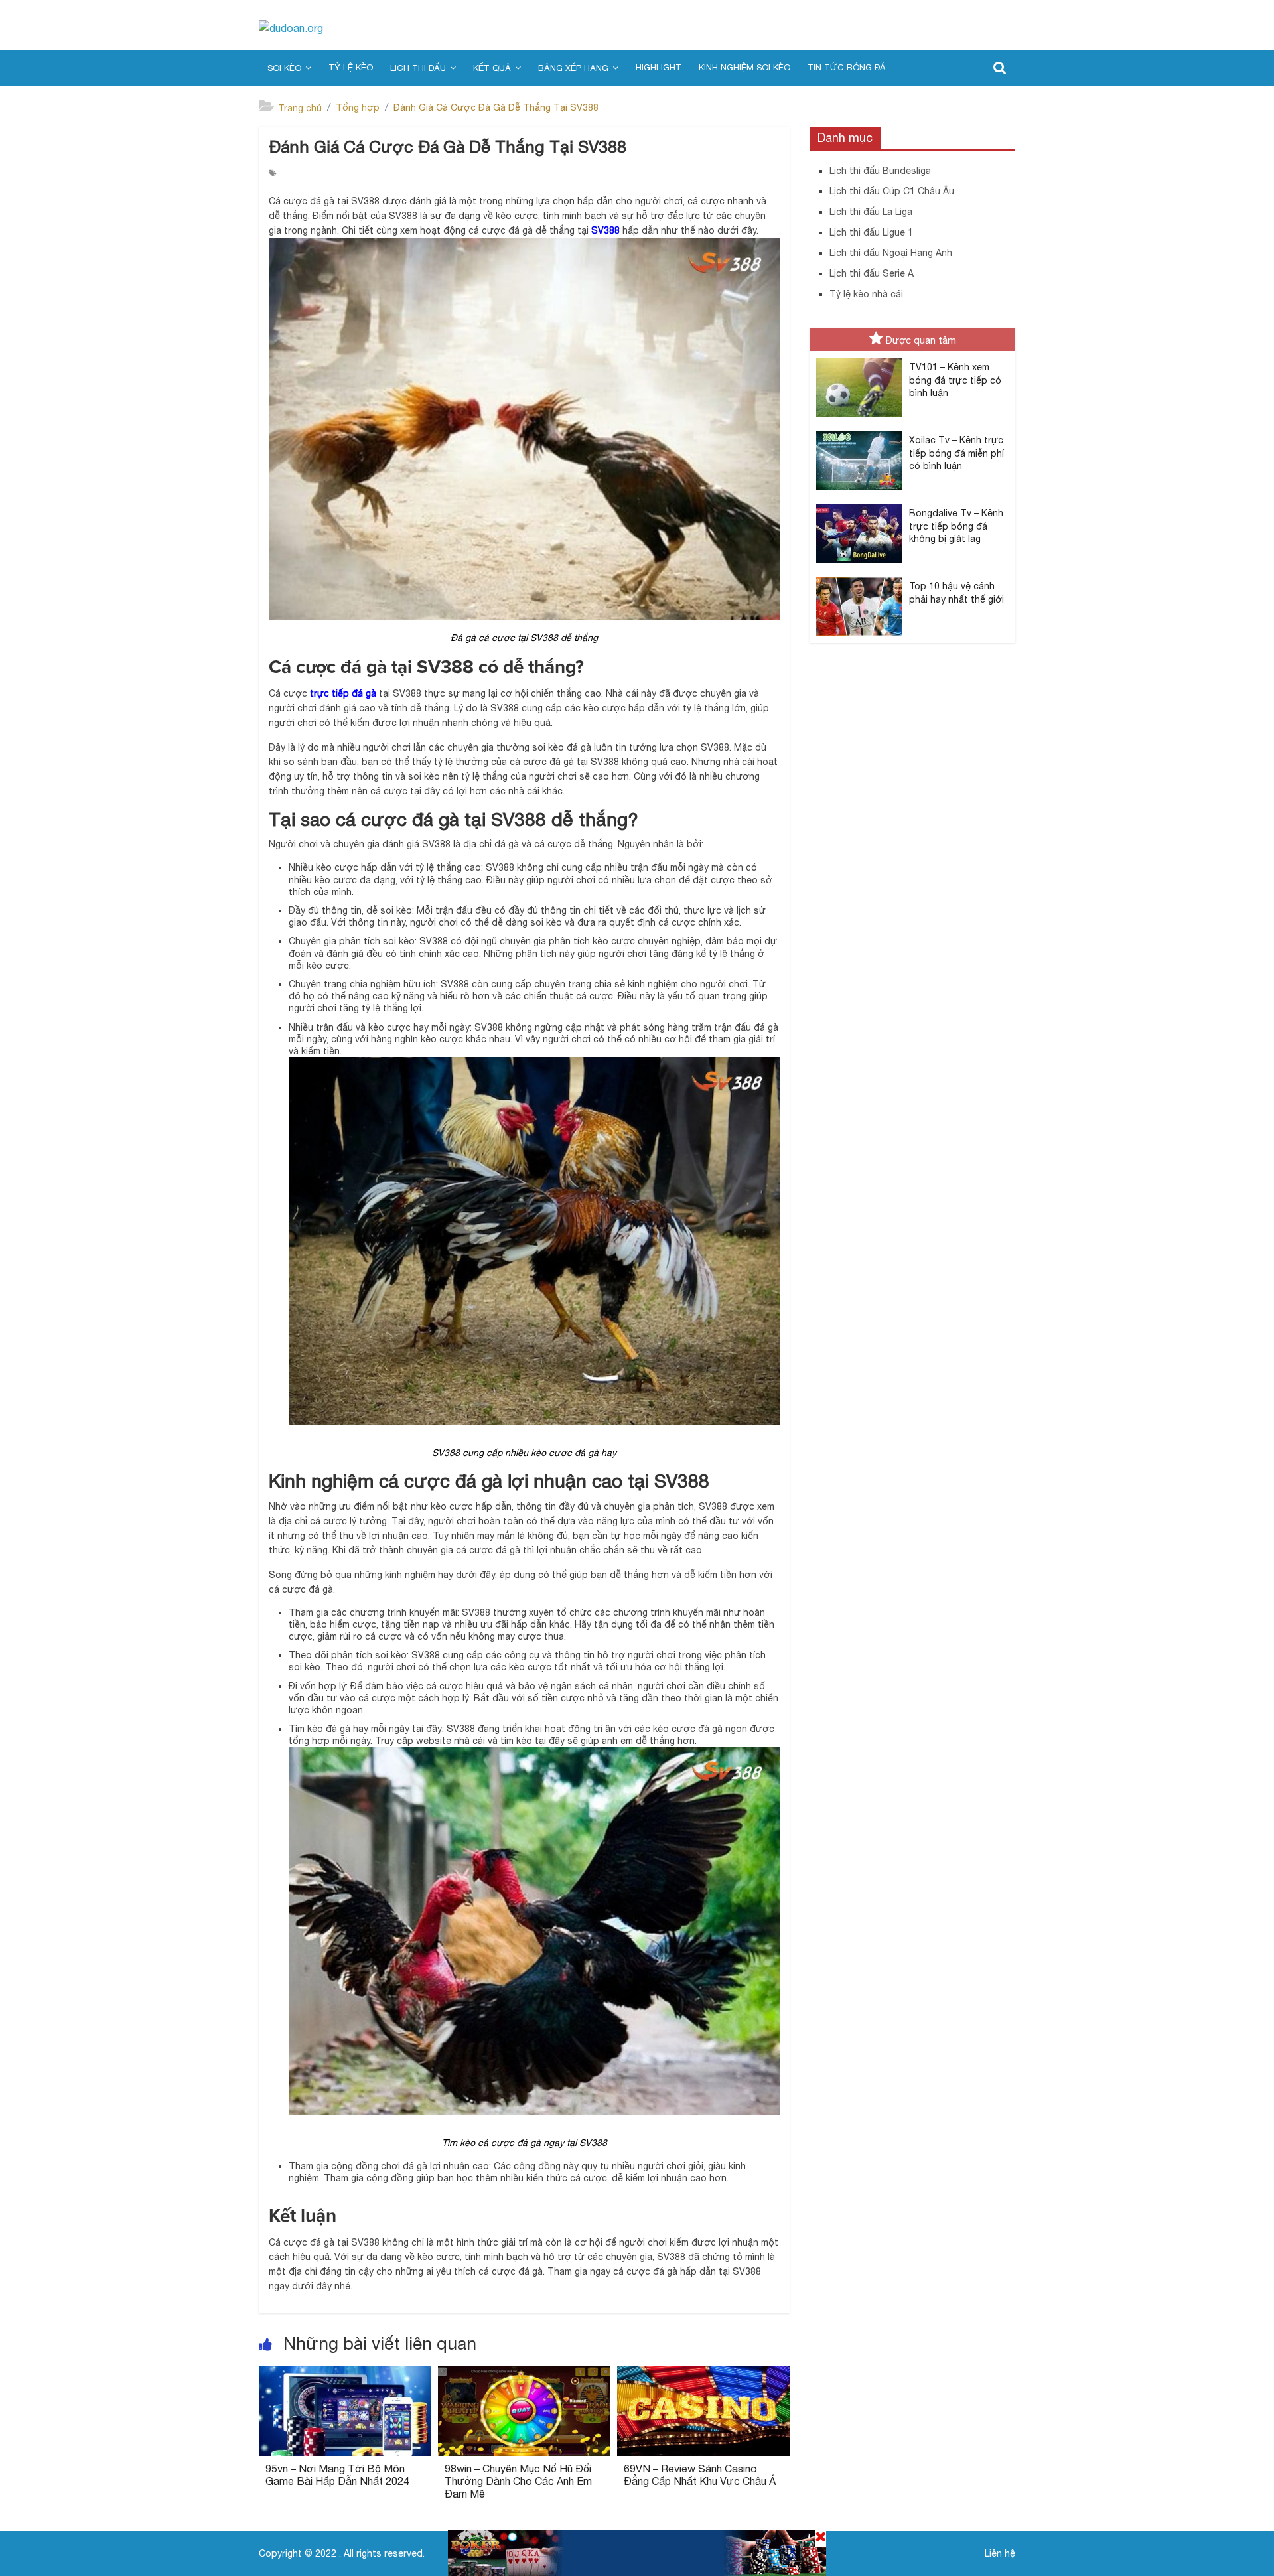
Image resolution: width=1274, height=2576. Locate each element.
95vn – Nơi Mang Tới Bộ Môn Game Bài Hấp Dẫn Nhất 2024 (337, 2475)
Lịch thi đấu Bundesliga (880, 171)
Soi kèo (284, 68)
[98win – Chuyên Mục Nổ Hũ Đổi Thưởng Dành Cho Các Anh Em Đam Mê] (524, 2374)
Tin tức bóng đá (846, 67)
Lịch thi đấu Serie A (872, 273)
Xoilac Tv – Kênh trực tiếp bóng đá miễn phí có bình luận (956, 453)
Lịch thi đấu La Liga (871, 212)
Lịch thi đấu (418, 68)
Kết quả (492, 68)
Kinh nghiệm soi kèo (744, 67)
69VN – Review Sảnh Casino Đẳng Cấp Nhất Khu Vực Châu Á (700, 2475)
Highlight (659, 67)
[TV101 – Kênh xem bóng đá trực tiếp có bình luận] (859, 358)
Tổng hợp (358, 107)
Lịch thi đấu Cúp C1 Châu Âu (892, 191)
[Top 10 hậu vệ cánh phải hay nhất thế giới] (859, 577)
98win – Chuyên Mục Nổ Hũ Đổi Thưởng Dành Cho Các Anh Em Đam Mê (518, 2481)
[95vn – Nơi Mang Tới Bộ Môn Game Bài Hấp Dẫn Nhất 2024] (345, 2374)
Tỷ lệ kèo (351, 67)
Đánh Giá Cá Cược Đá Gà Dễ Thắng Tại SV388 (496, 107)
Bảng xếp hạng (573, 68)
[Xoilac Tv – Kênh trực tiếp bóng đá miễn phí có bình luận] (859, 431)
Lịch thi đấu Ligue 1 (871, 232)
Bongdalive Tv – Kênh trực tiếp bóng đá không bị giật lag (956, 526)
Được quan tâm (921, 340)
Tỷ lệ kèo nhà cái (866, 294)
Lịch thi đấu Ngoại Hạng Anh (891, 253)
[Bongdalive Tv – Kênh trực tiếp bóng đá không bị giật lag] (859, 504)
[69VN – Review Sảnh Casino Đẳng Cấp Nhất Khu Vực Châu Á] (703, 2374)
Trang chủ (300, 108)
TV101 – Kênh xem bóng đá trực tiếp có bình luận (955, 380)
